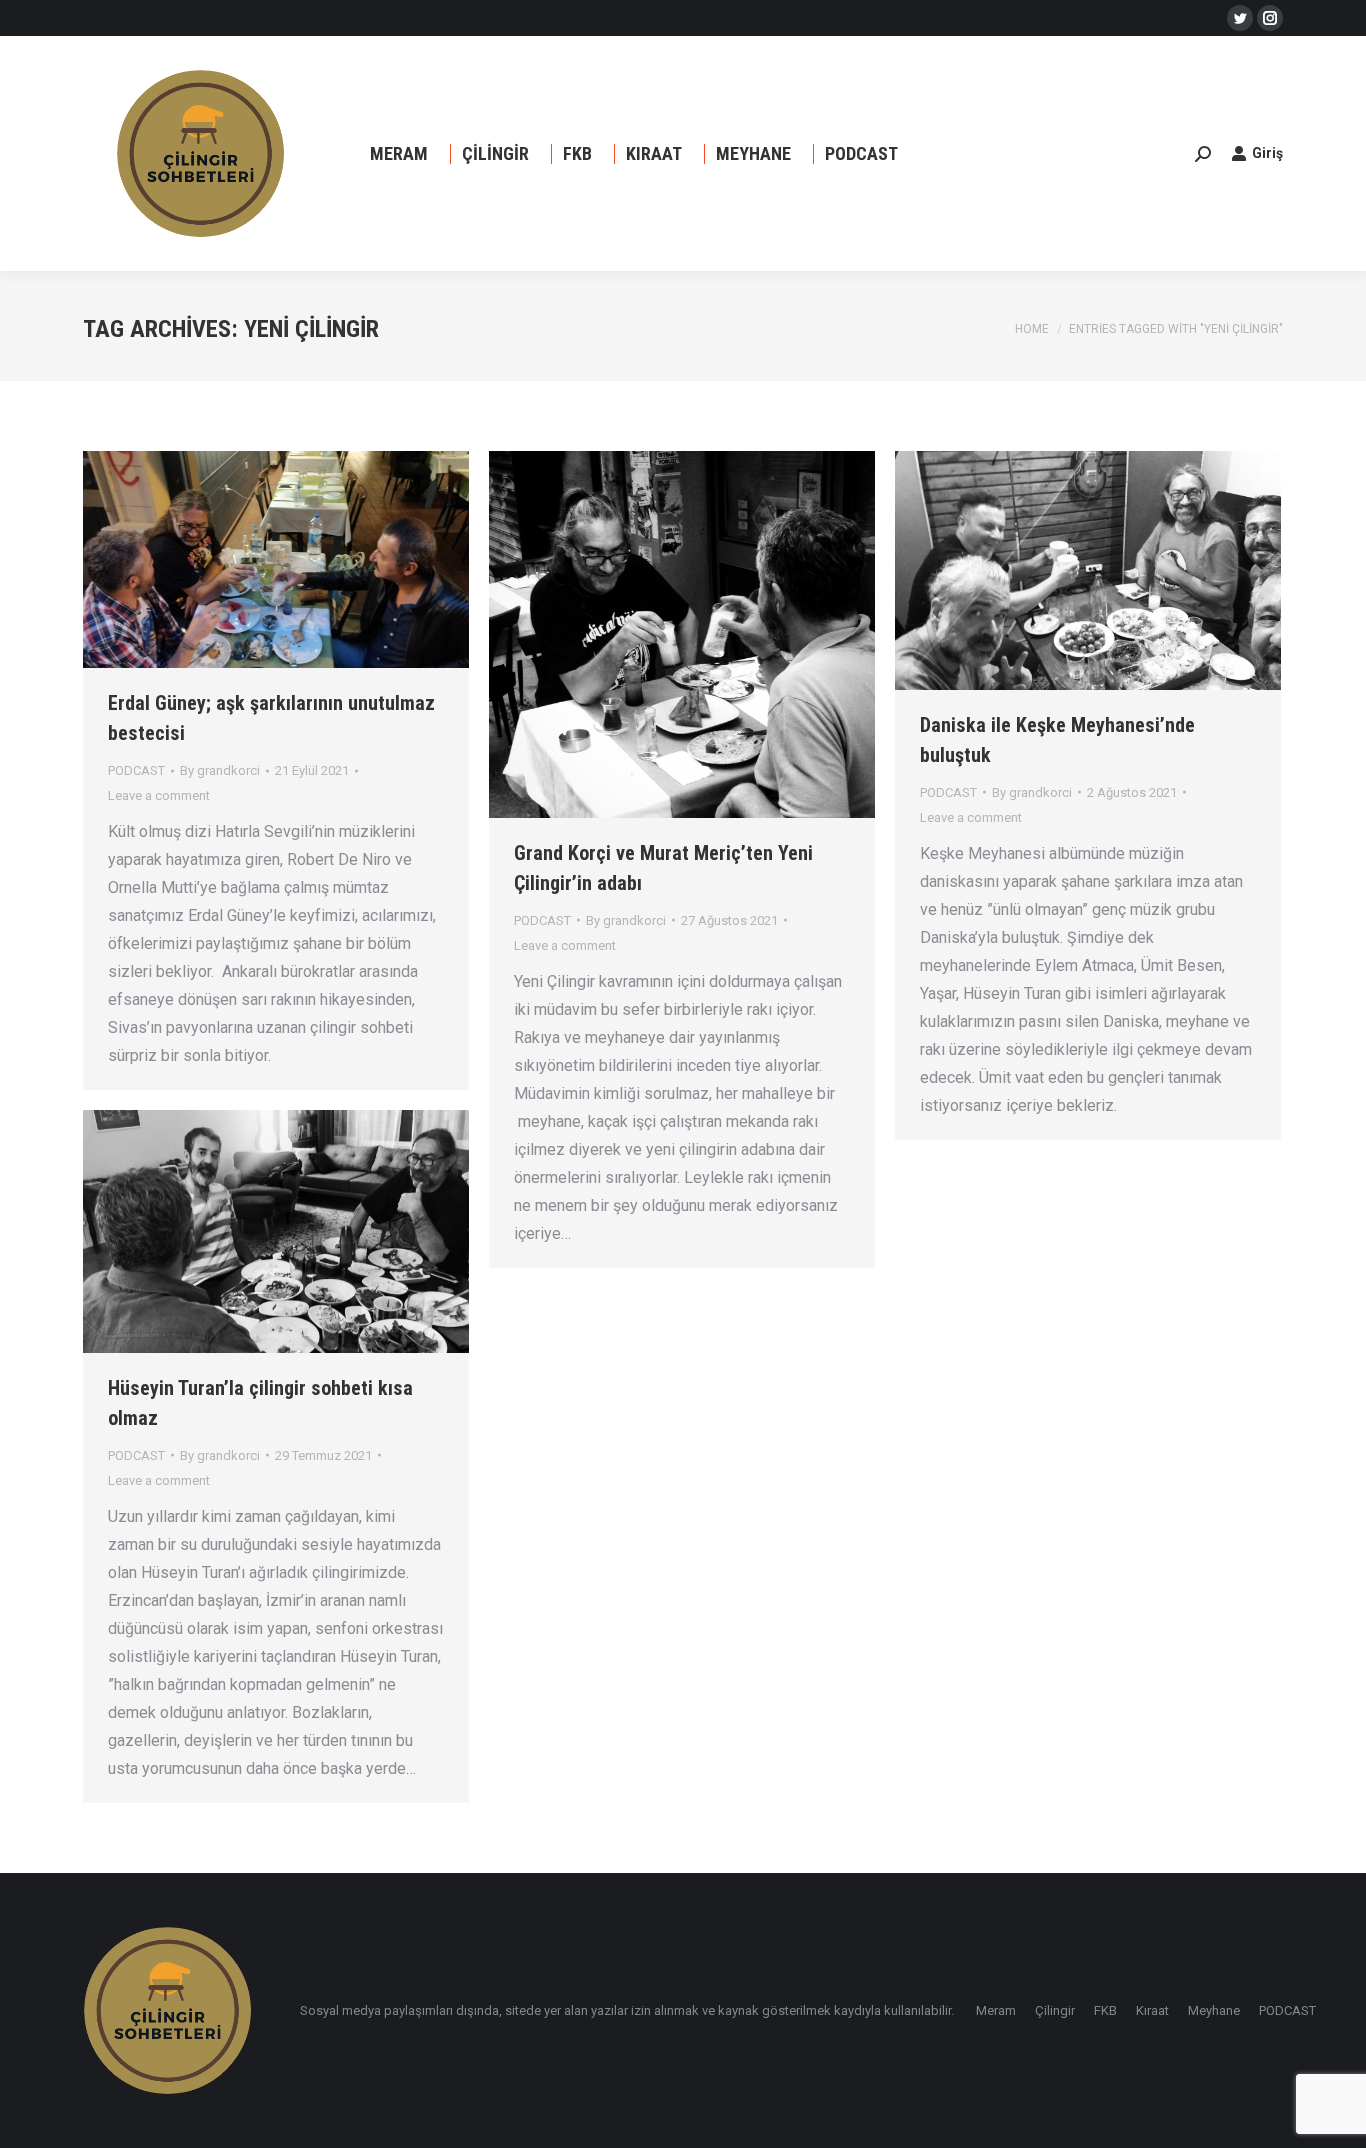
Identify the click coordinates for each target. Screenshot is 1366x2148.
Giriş (1267, 153)
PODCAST (136, 770)
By (220, 770)
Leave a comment (159, 795)
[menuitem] (399, 153)
